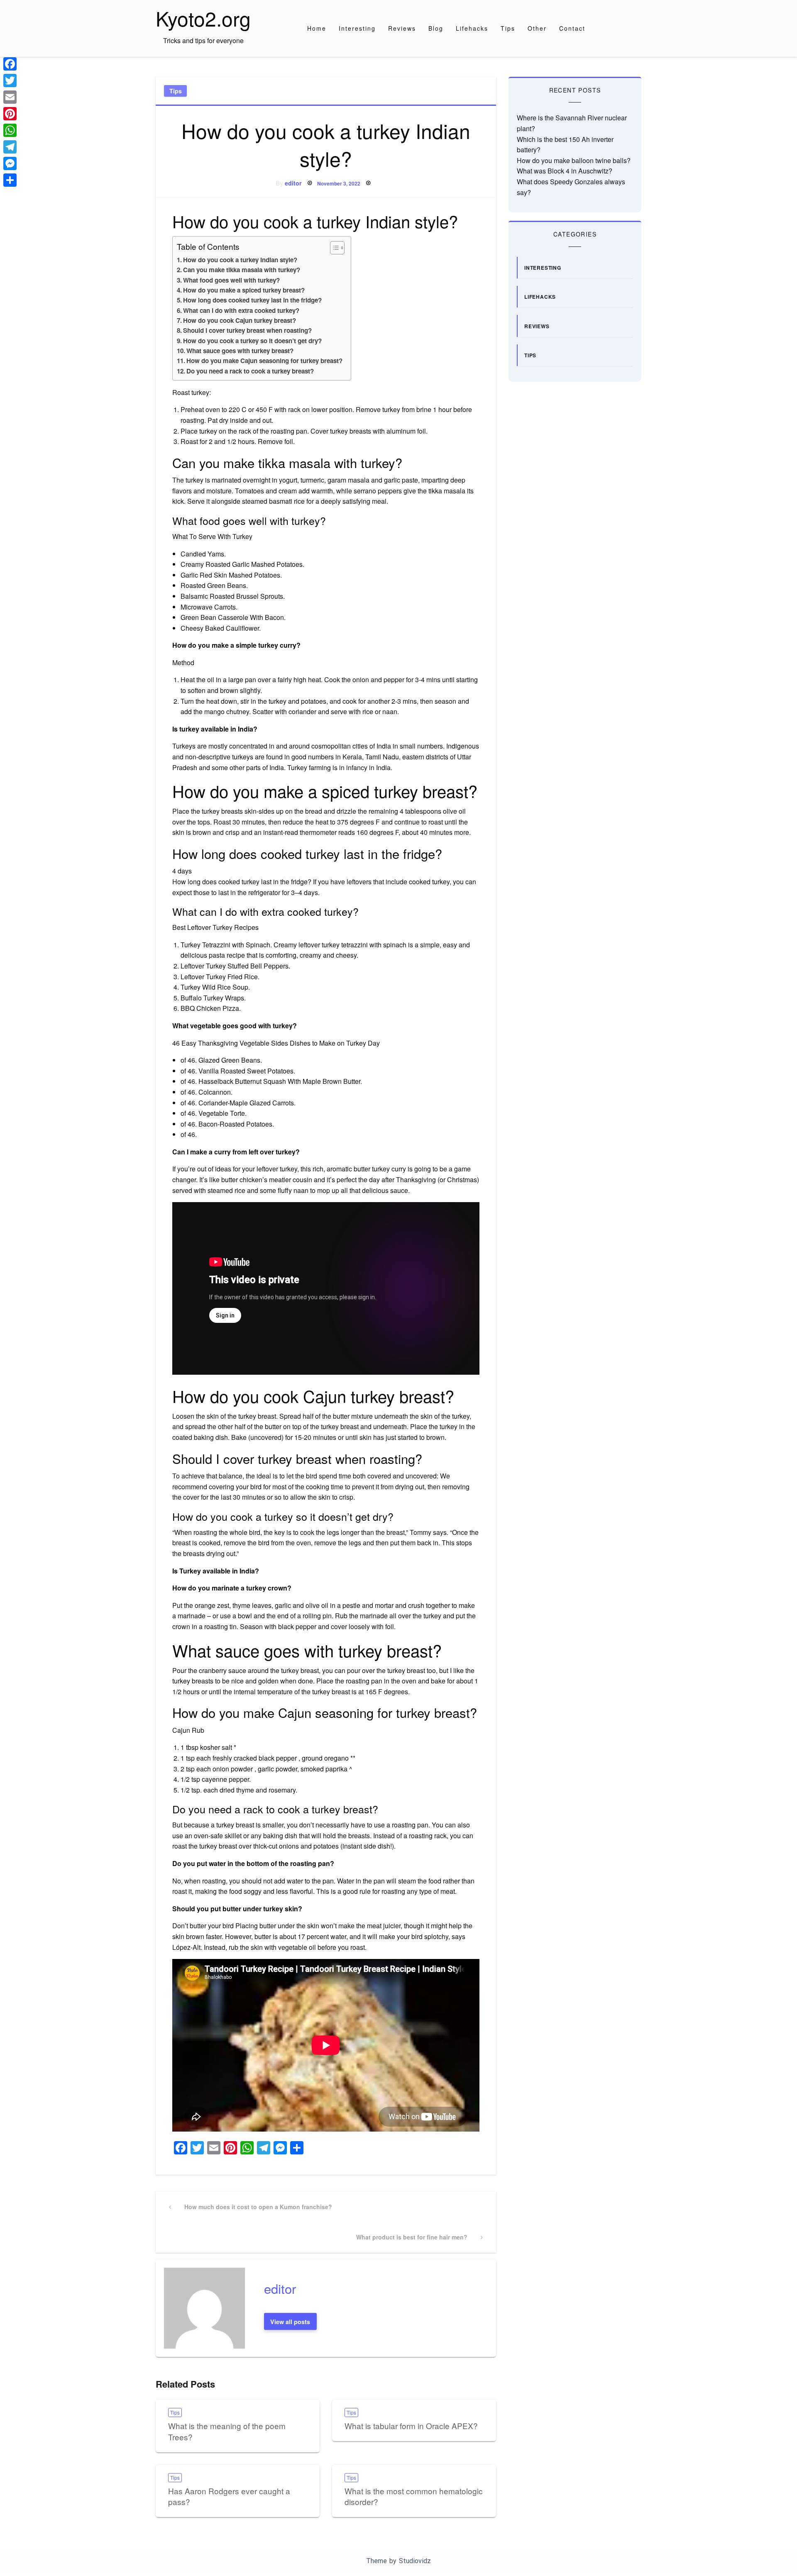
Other (537, 28)
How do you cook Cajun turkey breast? (240, 320)
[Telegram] (10, 147)
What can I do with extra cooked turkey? (241, 310)
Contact (572, 28)
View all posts (290, 2322)
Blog (436, 28)
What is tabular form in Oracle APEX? (411, 2426)
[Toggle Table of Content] (333, 248)
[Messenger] (10, 163)
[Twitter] (10, 80)
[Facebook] (10, 64)
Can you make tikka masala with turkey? (242, 270)
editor (293, 183)
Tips (508, 28)
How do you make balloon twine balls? (574, 160)
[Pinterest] (10, 114)
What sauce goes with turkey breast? (240, 351)
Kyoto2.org (203, 18)
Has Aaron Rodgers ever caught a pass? (229, 2496)
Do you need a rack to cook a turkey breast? (250, 371)
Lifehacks (472, 28)
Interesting (357, 28)
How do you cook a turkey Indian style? (240, 260)
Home (317, 28)
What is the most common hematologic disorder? (414, 2496)
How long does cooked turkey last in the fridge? (252, 300)
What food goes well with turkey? (231, 280)
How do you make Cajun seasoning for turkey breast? (264, 361)
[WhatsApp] (10, 130)
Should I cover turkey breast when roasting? (247, 330)
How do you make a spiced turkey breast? (244, 290)
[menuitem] (317, 28)
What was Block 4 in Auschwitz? (565, 171)
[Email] (10, 97)
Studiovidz (415, 2561)
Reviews (402, 28)
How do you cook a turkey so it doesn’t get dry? (252, 341)
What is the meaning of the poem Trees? (227, 2431)
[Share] (10, 180)
